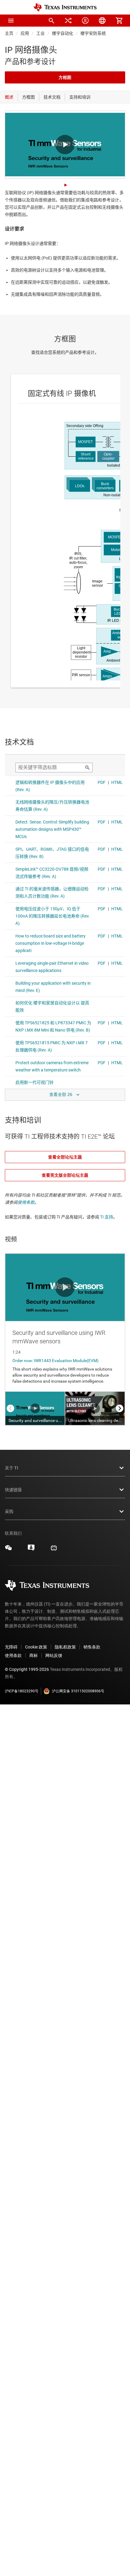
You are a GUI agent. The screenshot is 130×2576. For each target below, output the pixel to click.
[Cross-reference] (68, 21)
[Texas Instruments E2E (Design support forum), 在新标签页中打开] (31, 1550)
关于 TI (11, 1468)
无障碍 (11, 1647)
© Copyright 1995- (27, 1669)
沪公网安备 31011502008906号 (78, 1691)
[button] (11, 21)
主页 (9, 33)
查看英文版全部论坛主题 (65, 1175)
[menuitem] (51, 21)
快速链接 (13, 1490)
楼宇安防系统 (93, 33)
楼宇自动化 (63, 33)
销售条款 (92, 1647)
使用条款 (26, 1202)
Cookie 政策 (36, 1647)
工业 (41, 33)
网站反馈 (54, 1655)
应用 (25, 33)
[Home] (65, 7)
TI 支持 (107, 1217)
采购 (9, 1511)
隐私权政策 (65, 1647)
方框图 (65, 77)
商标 (34, 1655)
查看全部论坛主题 (65, 1157)
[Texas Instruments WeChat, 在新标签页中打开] (8, 1550)
